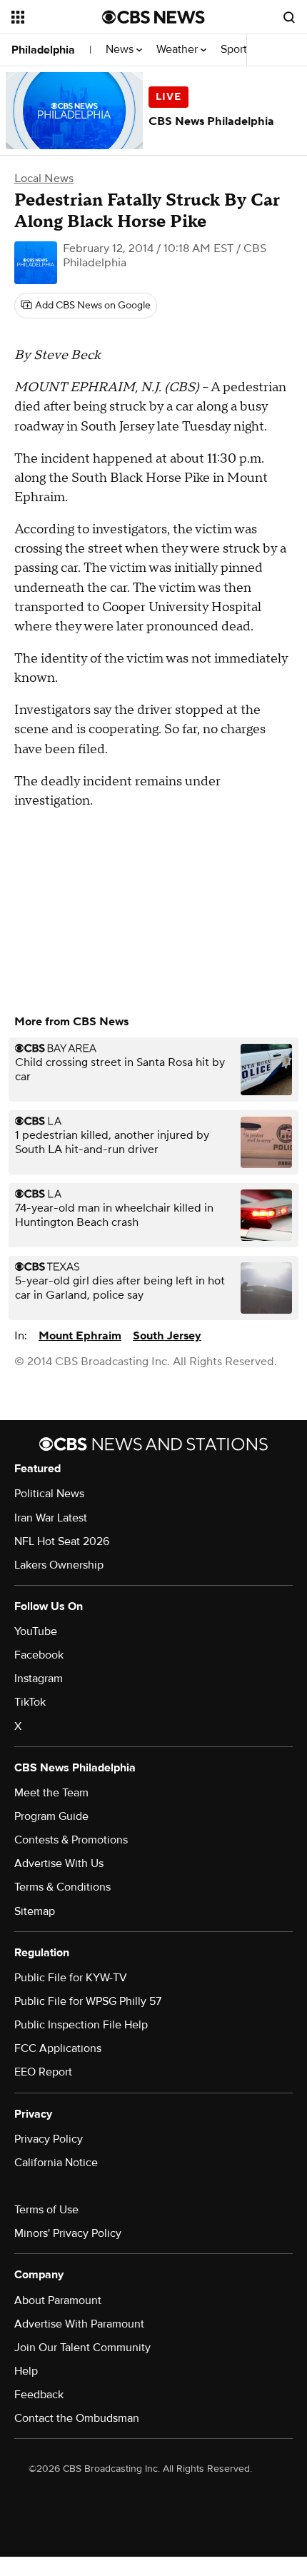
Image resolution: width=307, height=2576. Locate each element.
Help (26, 2371)
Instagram (39, 1679)
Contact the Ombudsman (77, 2418)
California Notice (56, 2163)
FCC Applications (58, 2048)
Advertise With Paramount (79, 2324)
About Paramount (58, 2300)
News (121, 50)
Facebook (39, 1655)
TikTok (30, 1702)
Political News (49, 1494)
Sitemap (35, 1911)
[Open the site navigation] (57, 17)
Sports (238, 50)
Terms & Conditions (62, 1887)
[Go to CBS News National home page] (153, 17)
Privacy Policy (49, 2139)
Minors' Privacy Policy (68, 2233)
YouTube (36, 1631)
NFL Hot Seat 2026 (62, 1541)
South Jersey (167, 1336)
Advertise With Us (59, 1863)
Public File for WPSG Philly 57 (88, 2001)
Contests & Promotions (71, 1840)
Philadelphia (43, 50)
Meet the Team (51, 1793)
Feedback (39, 2395)
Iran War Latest (51, 1518)
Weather (178, 50)
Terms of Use (46, 2210)
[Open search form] (289, 17)
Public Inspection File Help (81, 2025)
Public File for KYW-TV (71, 1978)
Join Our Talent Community (82, 2348)
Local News (44, 178)
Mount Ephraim (80, 1336)
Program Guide (51, 1816)
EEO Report (43, 2072)
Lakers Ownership (59, 1565)
